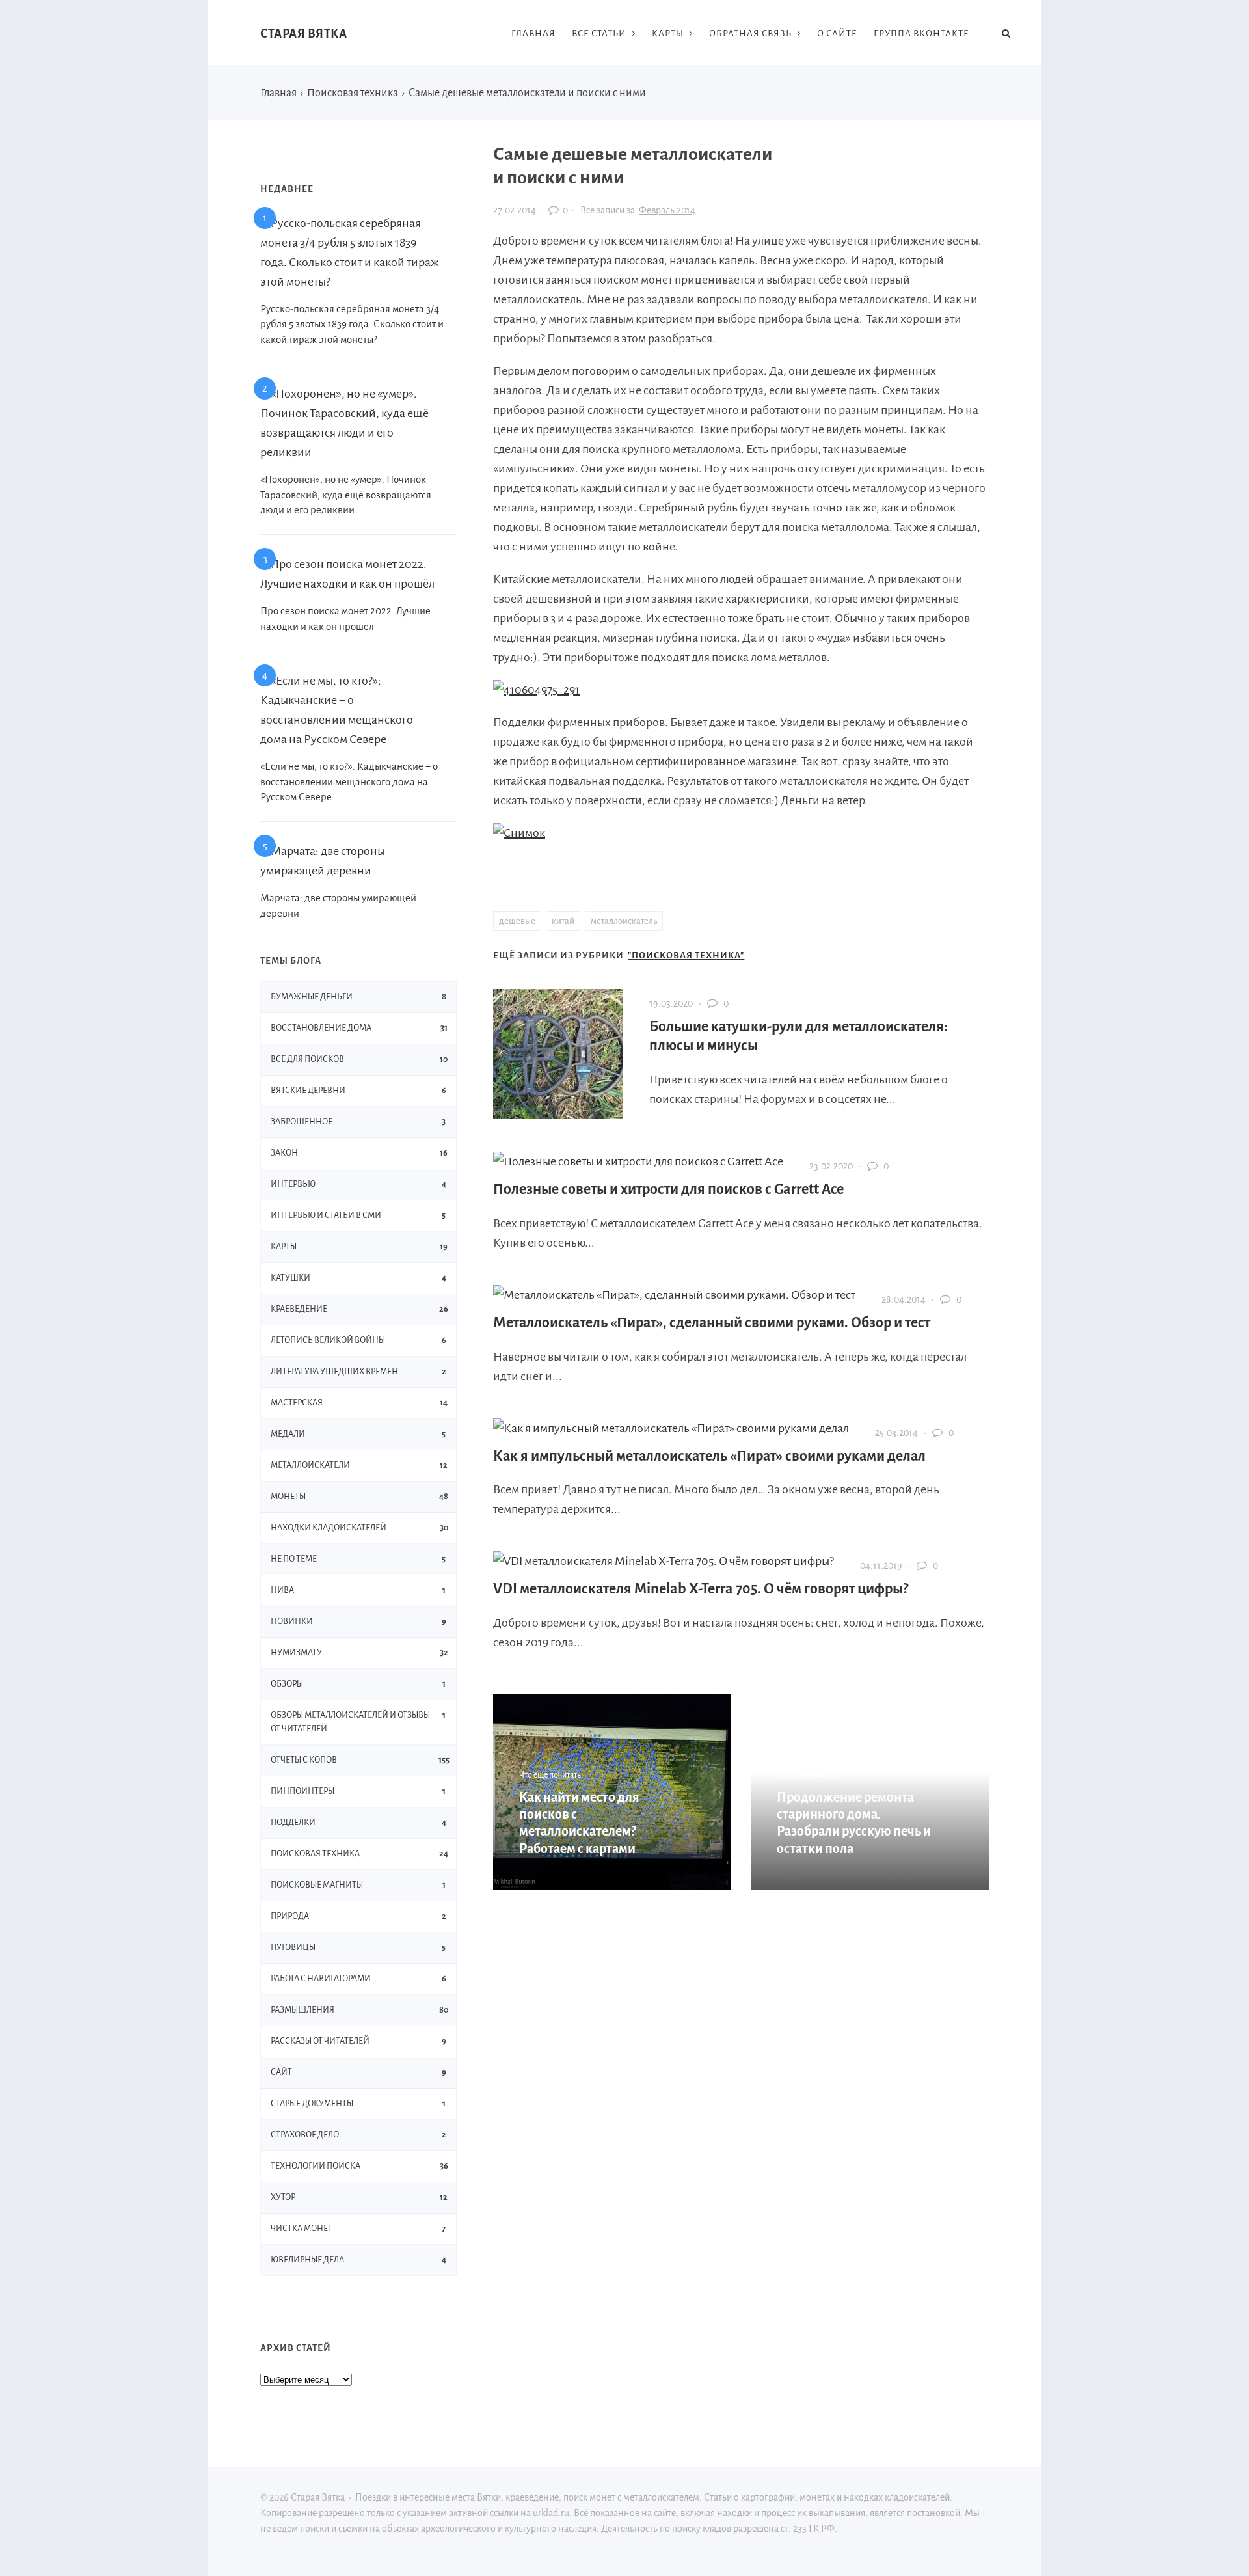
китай (563, 921)
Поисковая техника (315, 1854)
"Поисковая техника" (686, 956)
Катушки (290, 1278)
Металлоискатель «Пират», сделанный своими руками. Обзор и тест (712, 1323)
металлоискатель (624, 921)
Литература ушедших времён (334, 1372)
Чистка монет (302, 2229)
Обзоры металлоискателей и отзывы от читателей (350, 1722)
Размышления (302, 2010)
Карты (284, 1247)
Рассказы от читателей (320, 2041)
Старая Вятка (303, 34)
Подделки (293, 1823)
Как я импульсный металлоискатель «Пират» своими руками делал (709, 1456)
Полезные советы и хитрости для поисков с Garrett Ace (668, 1189)
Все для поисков (307, 1059)
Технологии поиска (316, 2166)
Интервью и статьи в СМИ (326, 1215)
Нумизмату (296, 1653)
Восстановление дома (321, 1028)
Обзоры (287, 1684)
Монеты (288, 1497)
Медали (288, 1434)
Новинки (292, 1621)
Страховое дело (305, 2135)
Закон (284, 1153)
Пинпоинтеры (302, 1791)
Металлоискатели (310, 1465)
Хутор (283, 2197)
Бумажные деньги (312, 997)
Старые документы (312, 2104)
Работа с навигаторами (321, 1979)
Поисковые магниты (317, 1885)
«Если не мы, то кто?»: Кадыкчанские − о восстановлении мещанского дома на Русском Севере (349, 782)
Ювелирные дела (307, 2260)
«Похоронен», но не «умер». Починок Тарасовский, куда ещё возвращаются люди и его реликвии (346, 495)
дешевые (517, 921)
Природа (290, 1916)
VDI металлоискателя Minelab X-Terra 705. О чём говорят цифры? (701, 1589)
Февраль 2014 (667, 210)
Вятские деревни (308, 1091)
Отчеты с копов (304, 1760)
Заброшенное (302, 1122)
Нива (282, 1590)
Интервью (293, 1184)
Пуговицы (293, 1947)
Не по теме (294, 1559)
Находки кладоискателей (329, 1528)
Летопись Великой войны (328, 1340)
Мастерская (297, 1403)
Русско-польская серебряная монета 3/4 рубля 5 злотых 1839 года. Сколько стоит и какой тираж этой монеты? (352, 324)
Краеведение (299, 1309)
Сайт (281, 2072)
